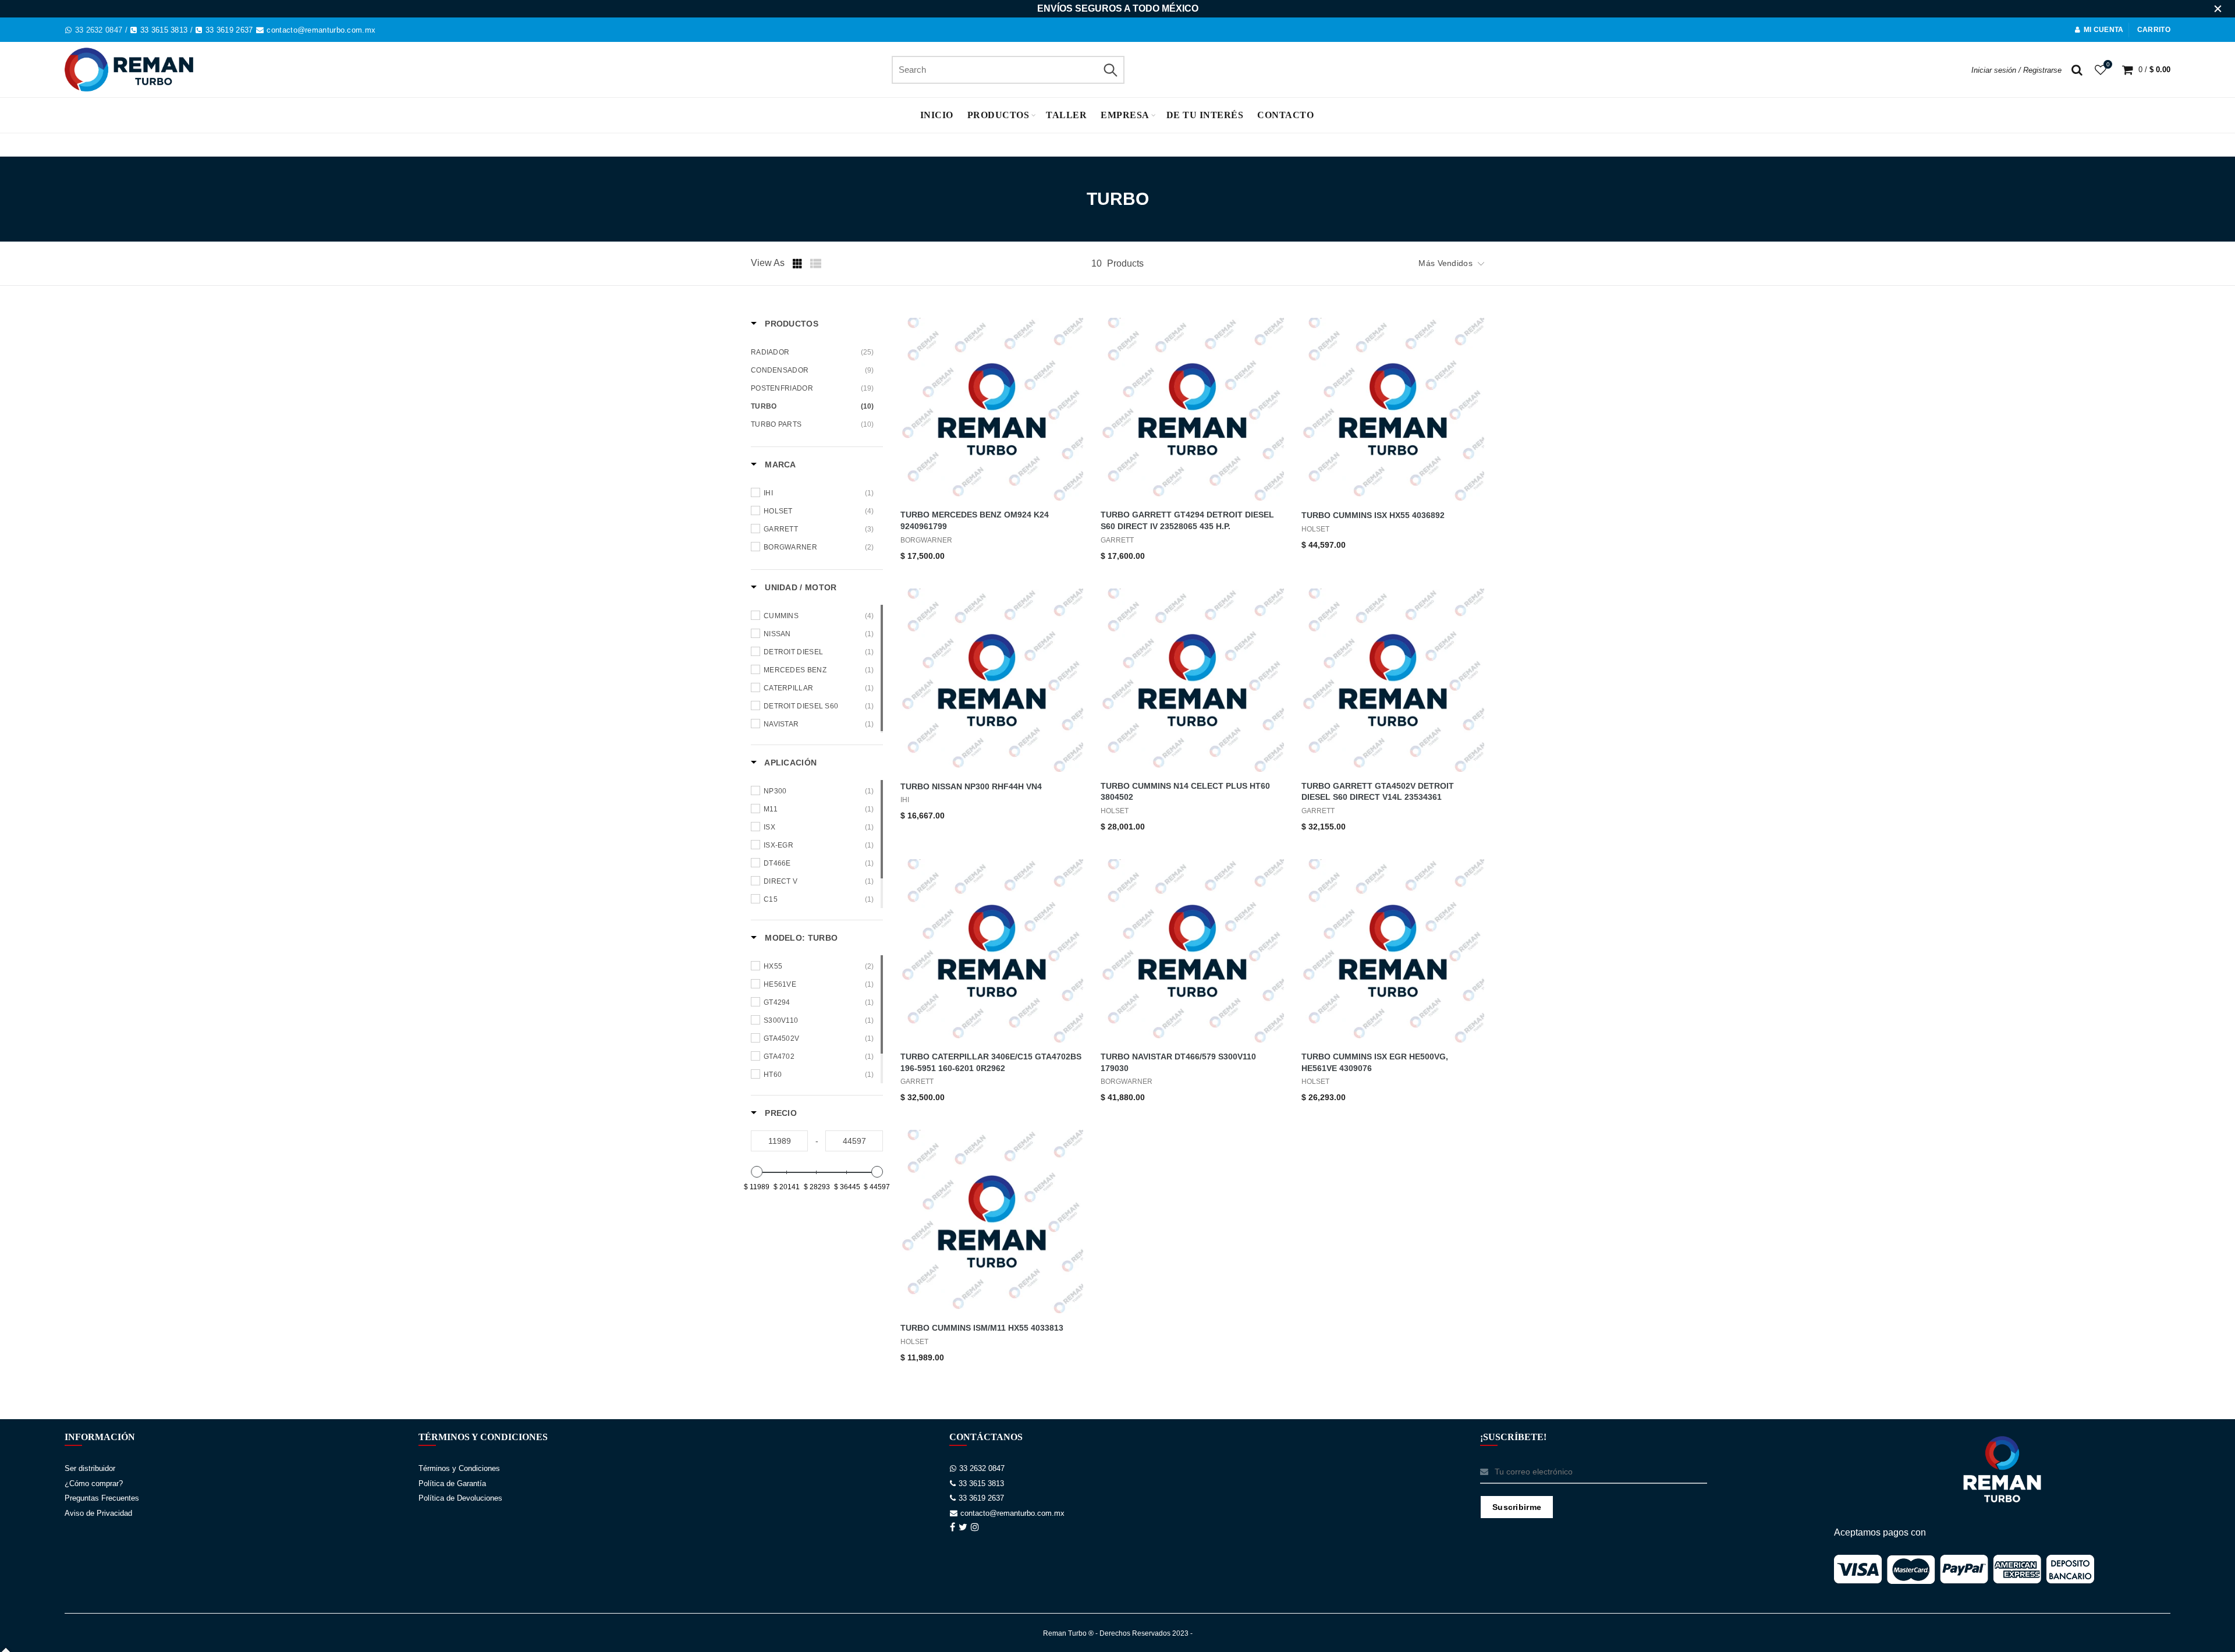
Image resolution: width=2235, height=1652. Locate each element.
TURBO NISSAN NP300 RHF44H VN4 (971, 786)
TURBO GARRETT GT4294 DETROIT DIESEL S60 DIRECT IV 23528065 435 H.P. (1187, 520)
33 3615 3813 (164, 30)
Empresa (1125, 115)
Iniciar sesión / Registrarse (2016, 70)
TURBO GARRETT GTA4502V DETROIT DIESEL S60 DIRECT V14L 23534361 (1378, 792)
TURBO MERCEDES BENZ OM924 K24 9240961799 (975, 520)
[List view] (816, 264)
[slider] (757, 1172)
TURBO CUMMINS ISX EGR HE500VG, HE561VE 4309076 (1375, 1062)
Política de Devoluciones (460, 1498)
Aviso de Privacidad (98, 1513)
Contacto (1285, 115)
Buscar (1110, 70)
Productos (998, 115)
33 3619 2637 (229, 30)
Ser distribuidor (90, 1468)
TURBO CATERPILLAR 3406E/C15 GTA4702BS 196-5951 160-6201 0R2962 (991, 1062)
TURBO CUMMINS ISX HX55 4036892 (1373, 515)
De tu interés (1205, 115)
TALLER (1066, 115)
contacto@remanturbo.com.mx (321, 30)
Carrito (2154, 30)
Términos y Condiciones (459, 1468)
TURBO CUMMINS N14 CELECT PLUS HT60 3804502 (1185, 792)
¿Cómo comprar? (94, 1483)
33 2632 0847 (99, 30)
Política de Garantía (452, 1483)
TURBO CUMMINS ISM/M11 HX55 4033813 (982, 1328)
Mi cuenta (2104, 30)
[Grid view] (799, 264)
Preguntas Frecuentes (102, 1498)
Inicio (937, 115)
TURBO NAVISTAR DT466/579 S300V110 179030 (1178, 1062)
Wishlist (2108, 64)
